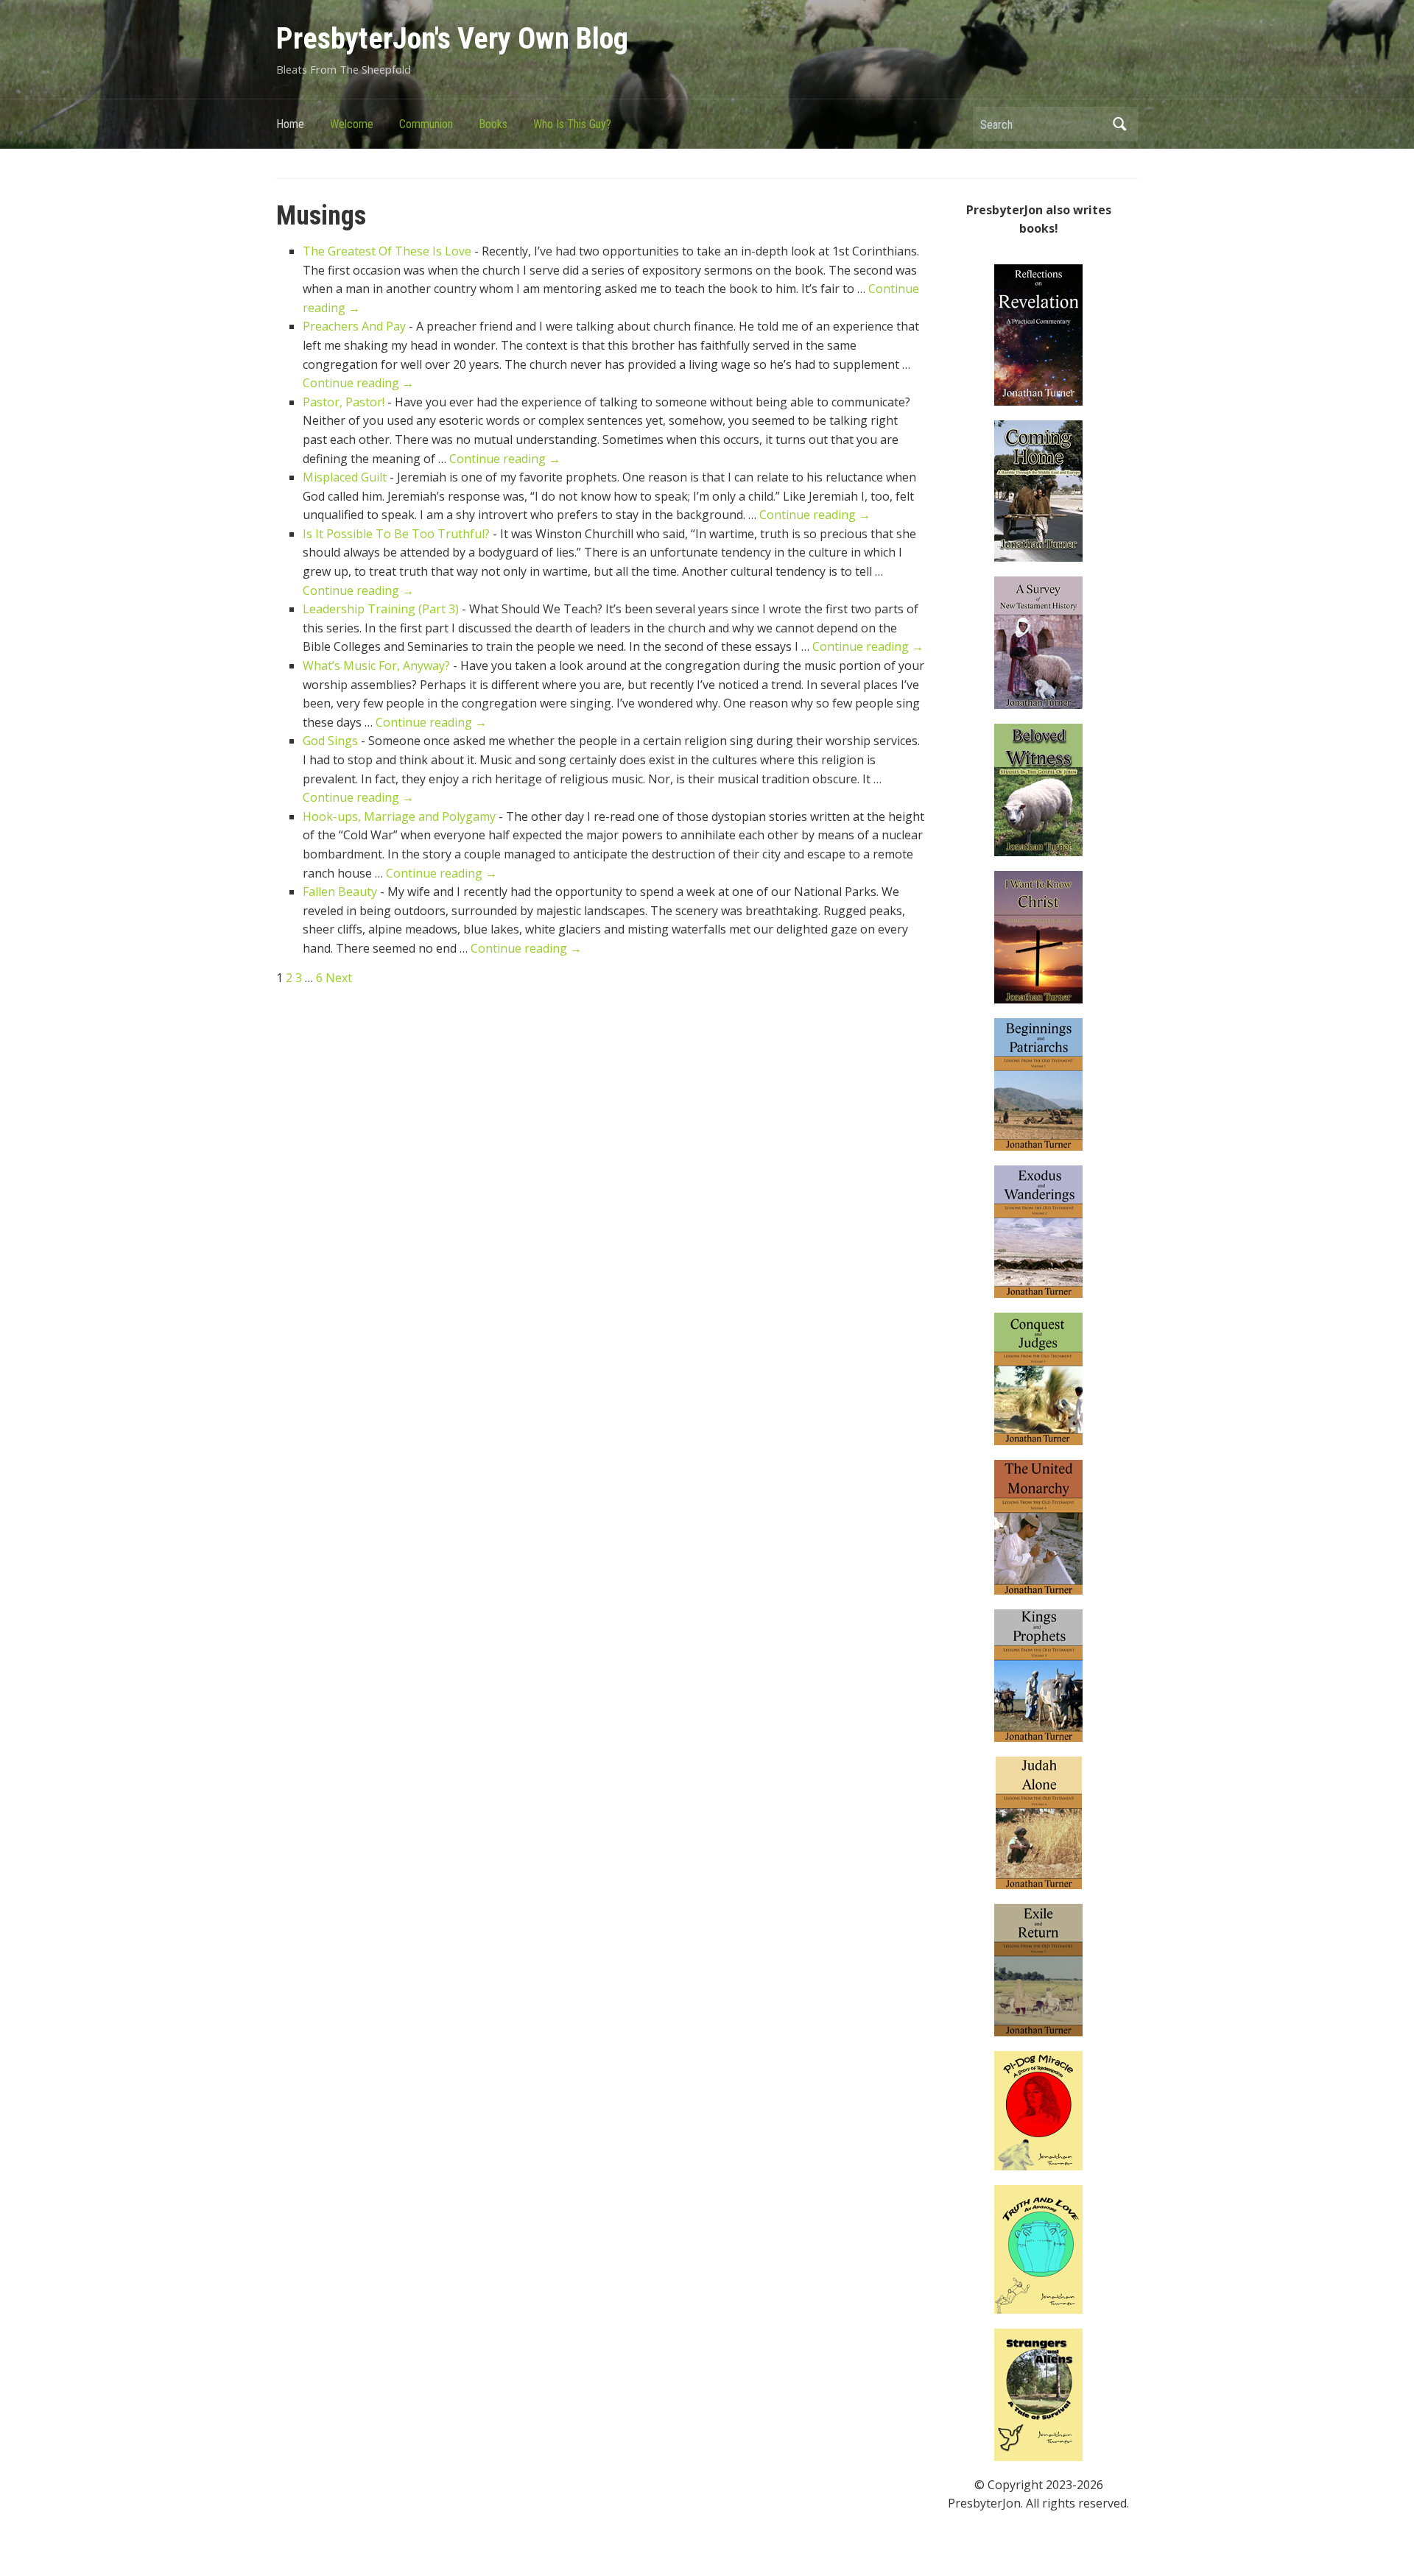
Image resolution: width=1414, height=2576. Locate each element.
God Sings (330, 741)
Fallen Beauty (340, 892)
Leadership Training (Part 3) (381, 609)
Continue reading (358, 383)
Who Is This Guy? (572, 124)
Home (290, 124)
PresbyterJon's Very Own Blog (452, 39)
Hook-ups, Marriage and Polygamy (399, 816)
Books (493, 124)
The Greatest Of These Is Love (387, 251)
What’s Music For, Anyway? (376, 666)
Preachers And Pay (354, 326)
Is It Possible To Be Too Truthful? (396, 534)
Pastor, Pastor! (344, 402)
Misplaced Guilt (345, 477)
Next (339, 978)
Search (1119, 124)
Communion (426, 124)
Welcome (352, 124)
